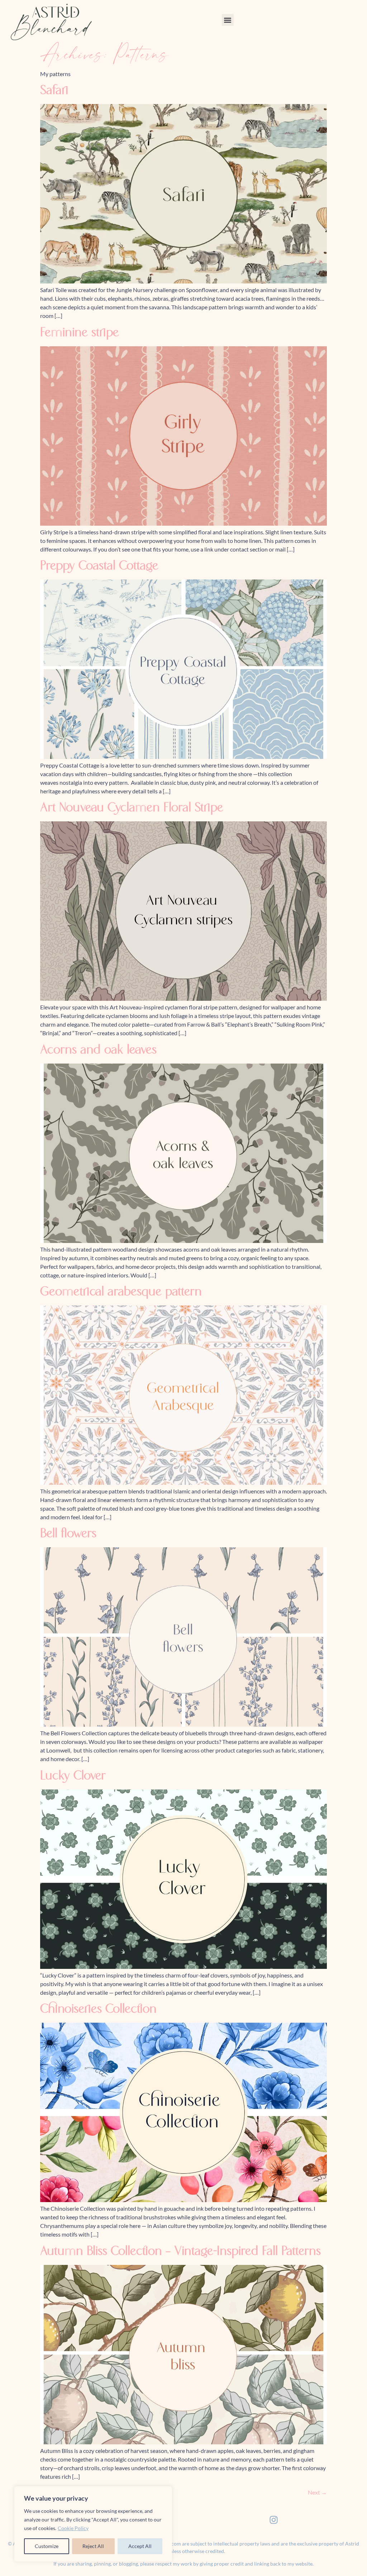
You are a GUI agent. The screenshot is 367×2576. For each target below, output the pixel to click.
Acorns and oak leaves (98, 1050)
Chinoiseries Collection (98, 2009)
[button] (228, 20)
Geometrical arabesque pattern (121, 1292)
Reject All (93, 2546)
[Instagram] (273, 2520)
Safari (54, 91)
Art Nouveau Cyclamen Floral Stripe (132, 808)
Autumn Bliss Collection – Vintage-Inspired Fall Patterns (180, 2252)
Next (317, 2492)
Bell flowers (68, 1534)
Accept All (140, 2546)
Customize (47, 2546)
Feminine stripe (80, 333)
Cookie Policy (73, 2528)
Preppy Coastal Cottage (99, 566)
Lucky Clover (73, 1776)
